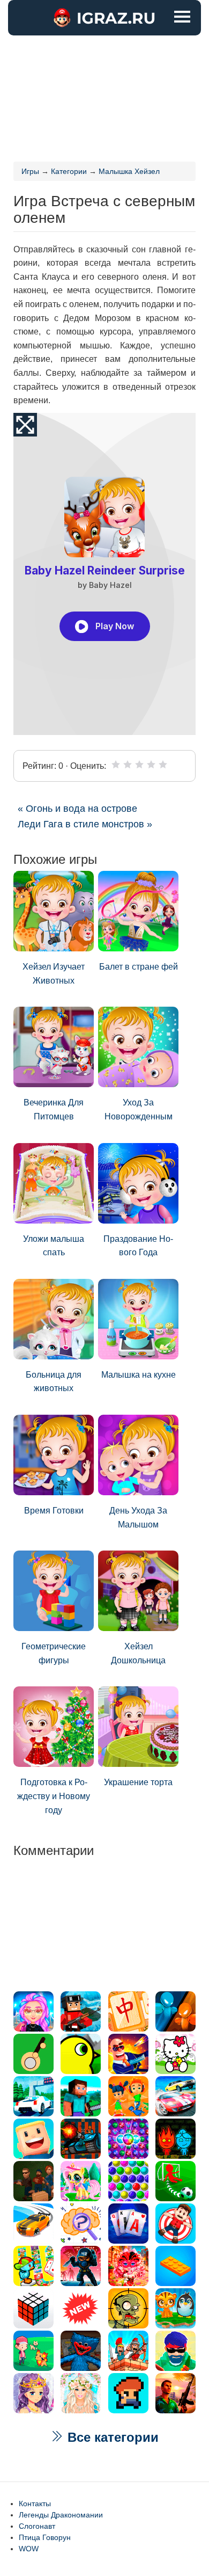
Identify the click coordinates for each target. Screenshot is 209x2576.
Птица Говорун (45, 2537)
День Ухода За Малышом (138, 1518)
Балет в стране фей (139, 967)
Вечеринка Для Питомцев (54, 1109)
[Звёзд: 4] (151, 765)
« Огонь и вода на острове (77, 809)
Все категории (111, 2437)
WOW (29, 2549)
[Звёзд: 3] (139, 765)
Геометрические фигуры (54, 1653)
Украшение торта (138, 1782)
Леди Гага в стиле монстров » (85, 824)
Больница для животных (54, 1382)
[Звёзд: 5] (163, 765)
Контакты (35, 2504)
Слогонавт (37, 2526)
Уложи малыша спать (54, 1246)
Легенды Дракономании (61, 2515)
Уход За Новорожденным (139, 1109)
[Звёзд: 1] (116, 765)
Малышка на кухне (139, 1375)
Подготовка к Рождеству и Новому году (54, 1796)
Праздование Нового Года (138, 1246)
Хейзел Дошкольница (138, 1653)
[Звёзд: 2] (128, 765)
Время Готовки (54, 1511)
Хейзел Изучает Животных (54, 974)
